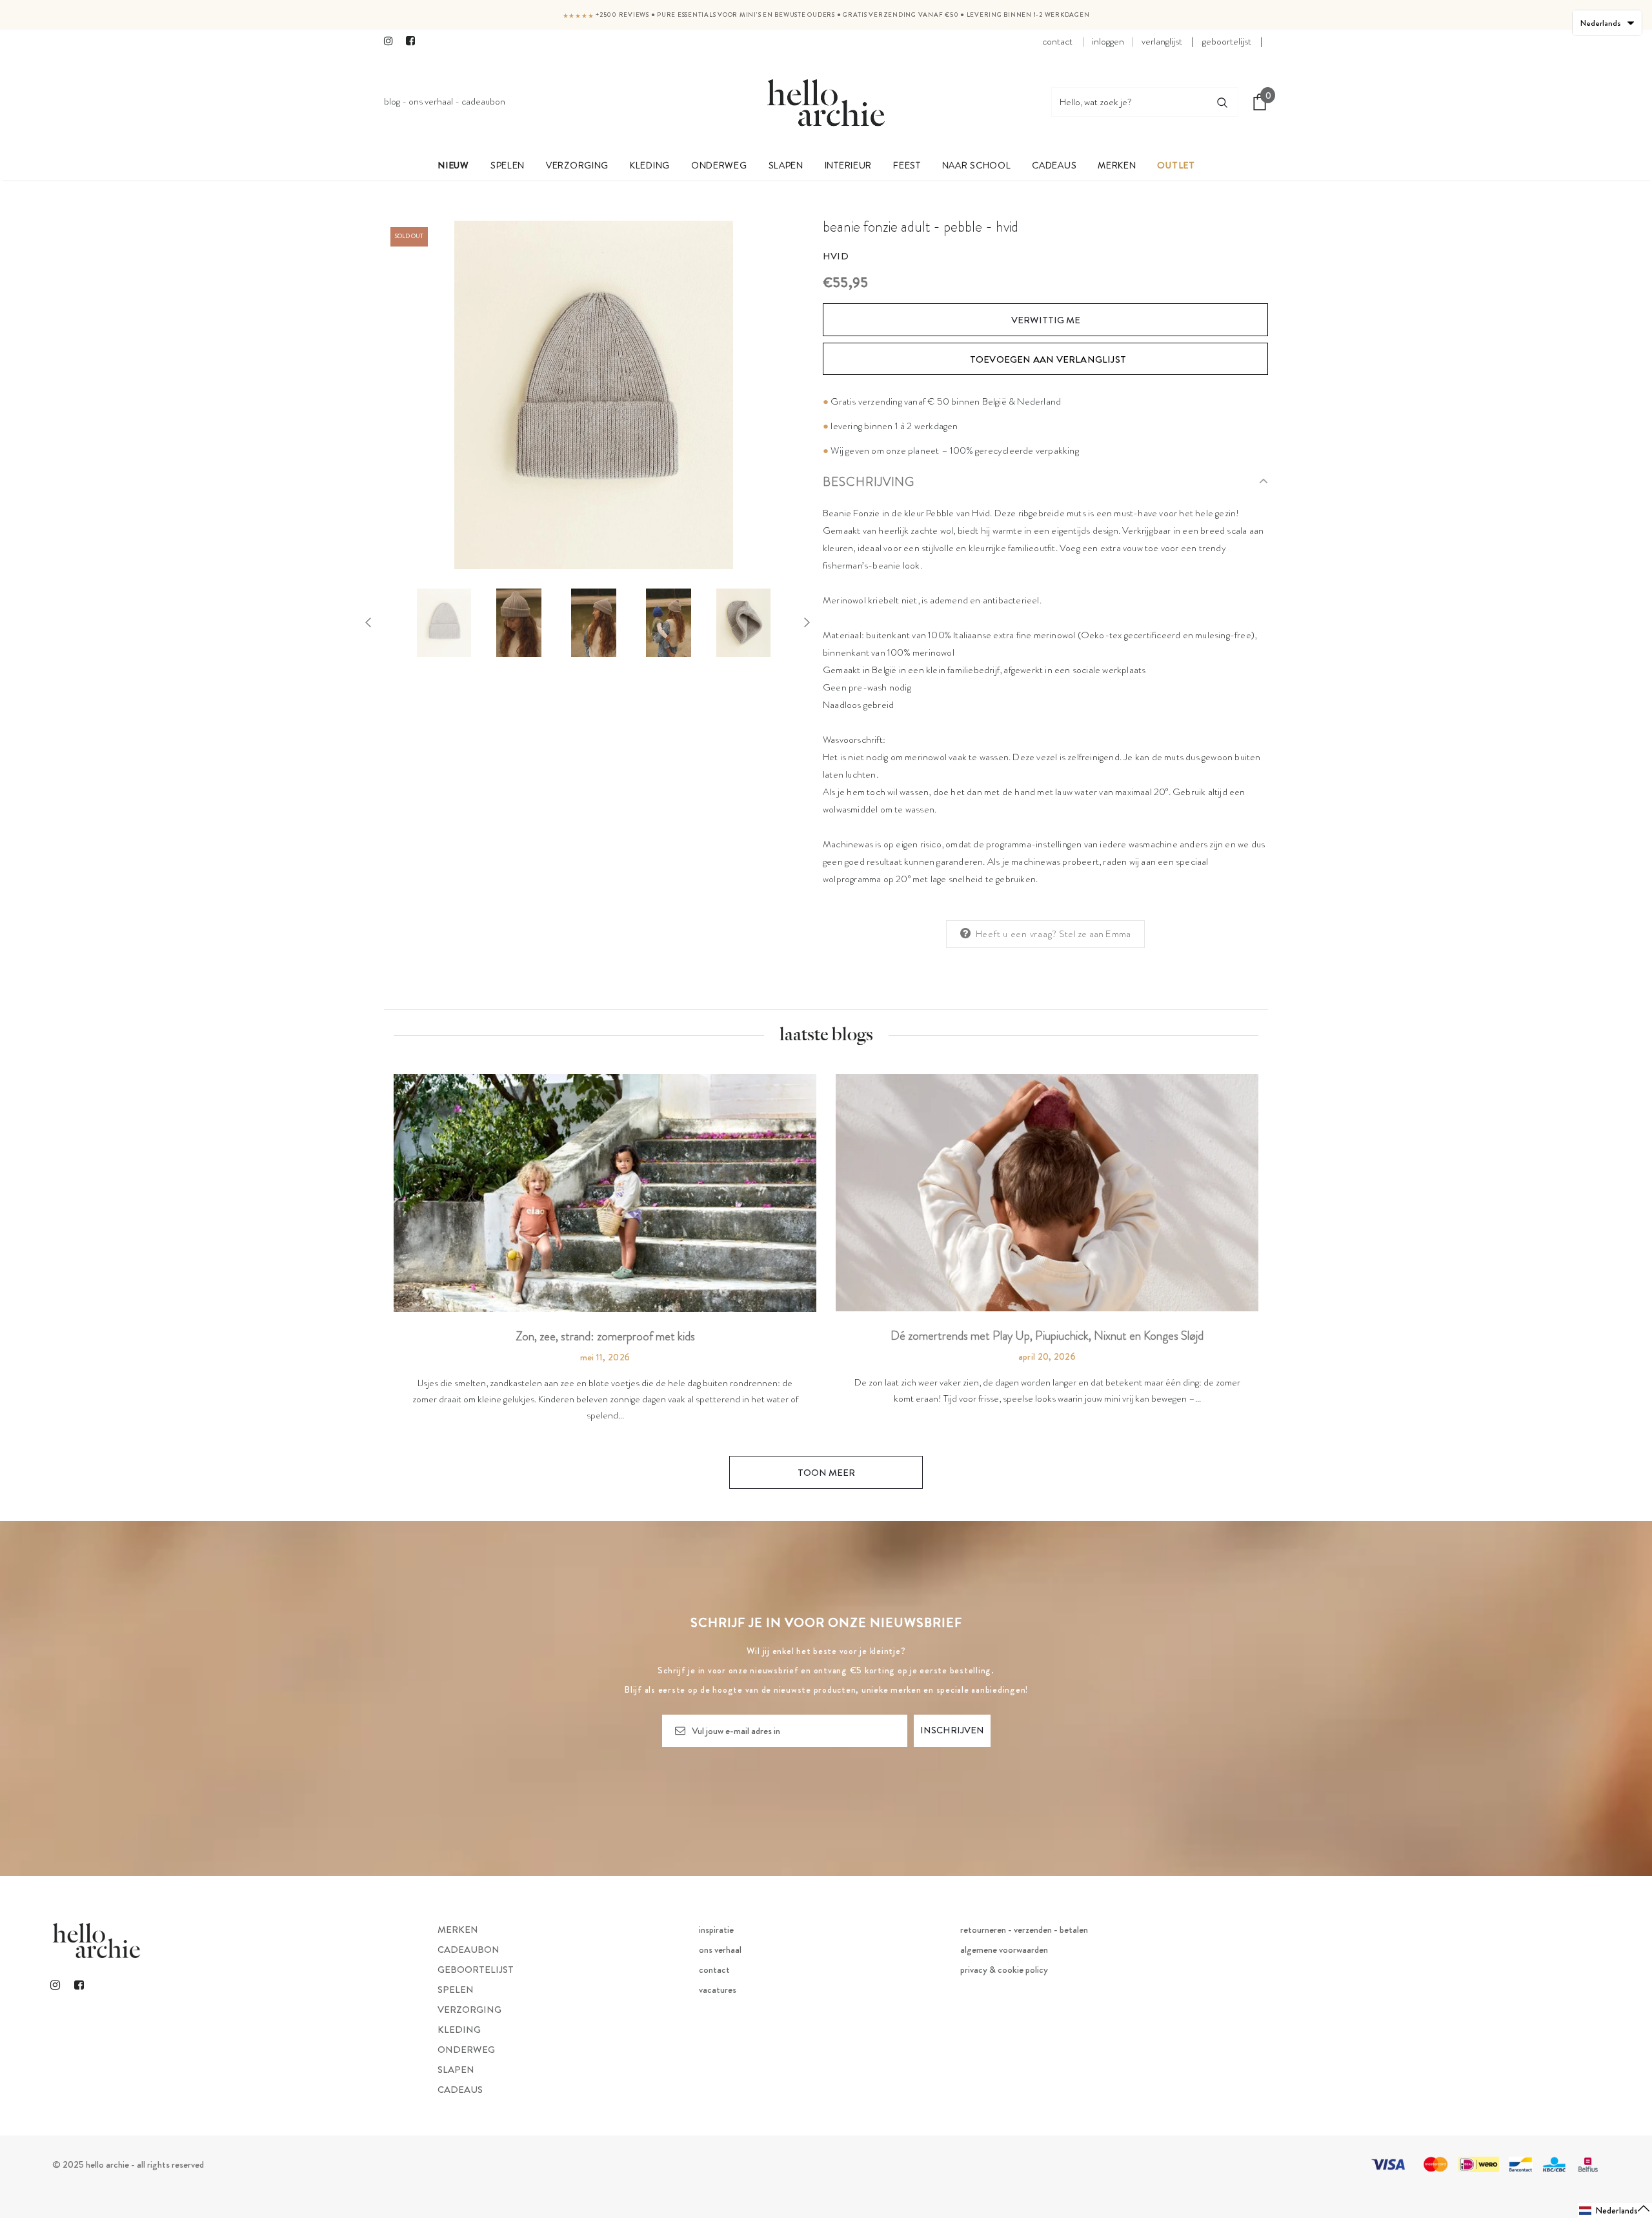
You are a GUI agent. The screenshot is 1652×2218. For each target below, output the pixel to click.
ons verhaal (431, 101)
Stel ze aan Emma (1095, 934)
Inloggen (1108, 41)
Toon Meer (826, 1473)
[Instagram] (392, 42)
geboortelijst (1227, 41)
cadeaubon (483, 101)
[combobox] (1129, 102)
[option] (594, 395)
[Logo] (826, 102)
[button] (1615, 2211)
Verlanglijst (1162, 41)
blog (392, 101)
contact (1057, 41)
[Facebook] (414, 42)
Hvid (836, 256)
